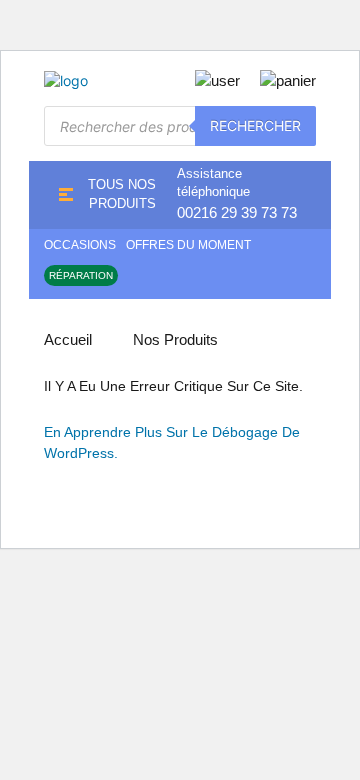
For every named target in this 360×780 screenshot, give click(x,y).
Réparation (81, 275)
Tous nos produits (122, 194)
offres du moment (188, 245)
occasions (80, 245)
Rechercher (255, 125)
